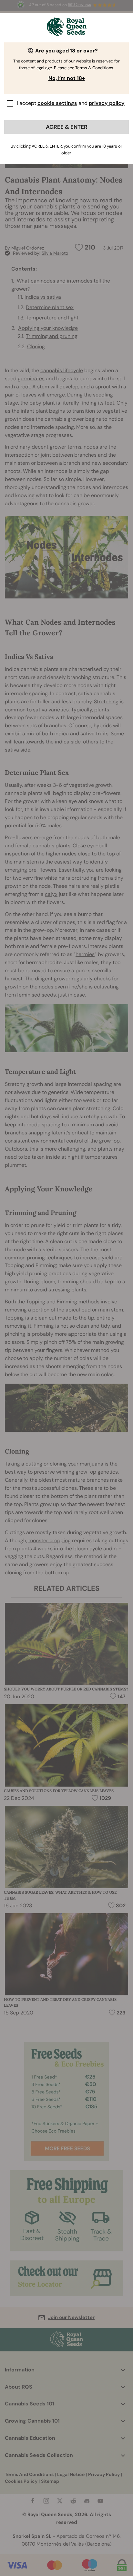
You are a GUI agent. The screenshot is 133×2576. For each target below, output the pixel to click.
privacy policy (107, 103)
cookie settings (57, 103)
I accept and (71, 103)
